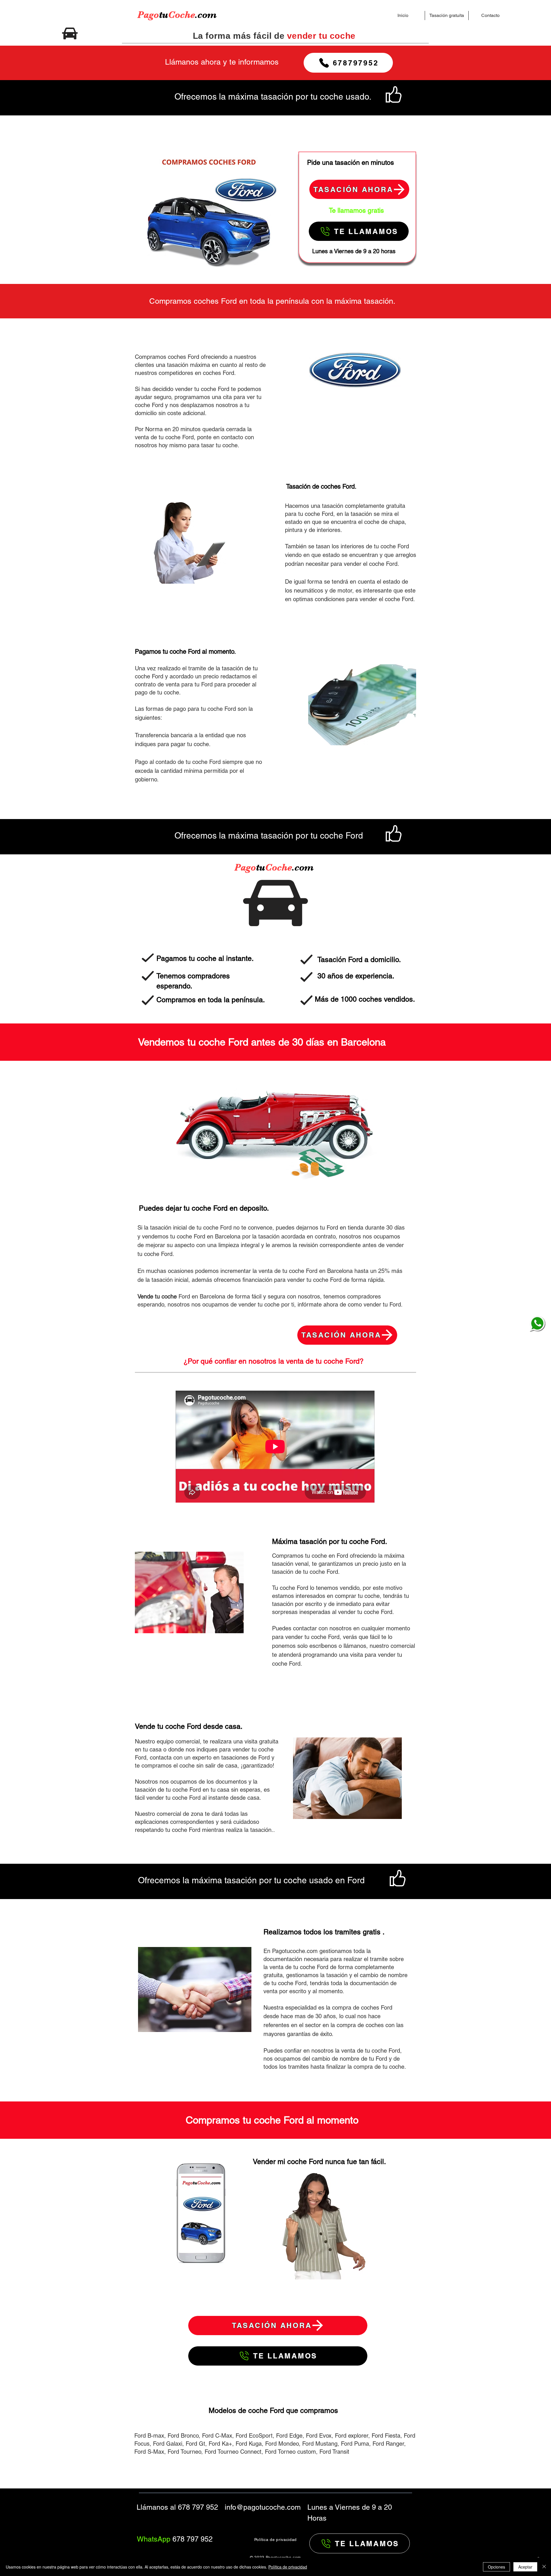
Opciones (496, 2567)
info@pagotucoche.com (263, 2507)
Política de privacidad (288, 2567)
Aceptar (525, 2567)
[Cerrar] (544, 2567)
